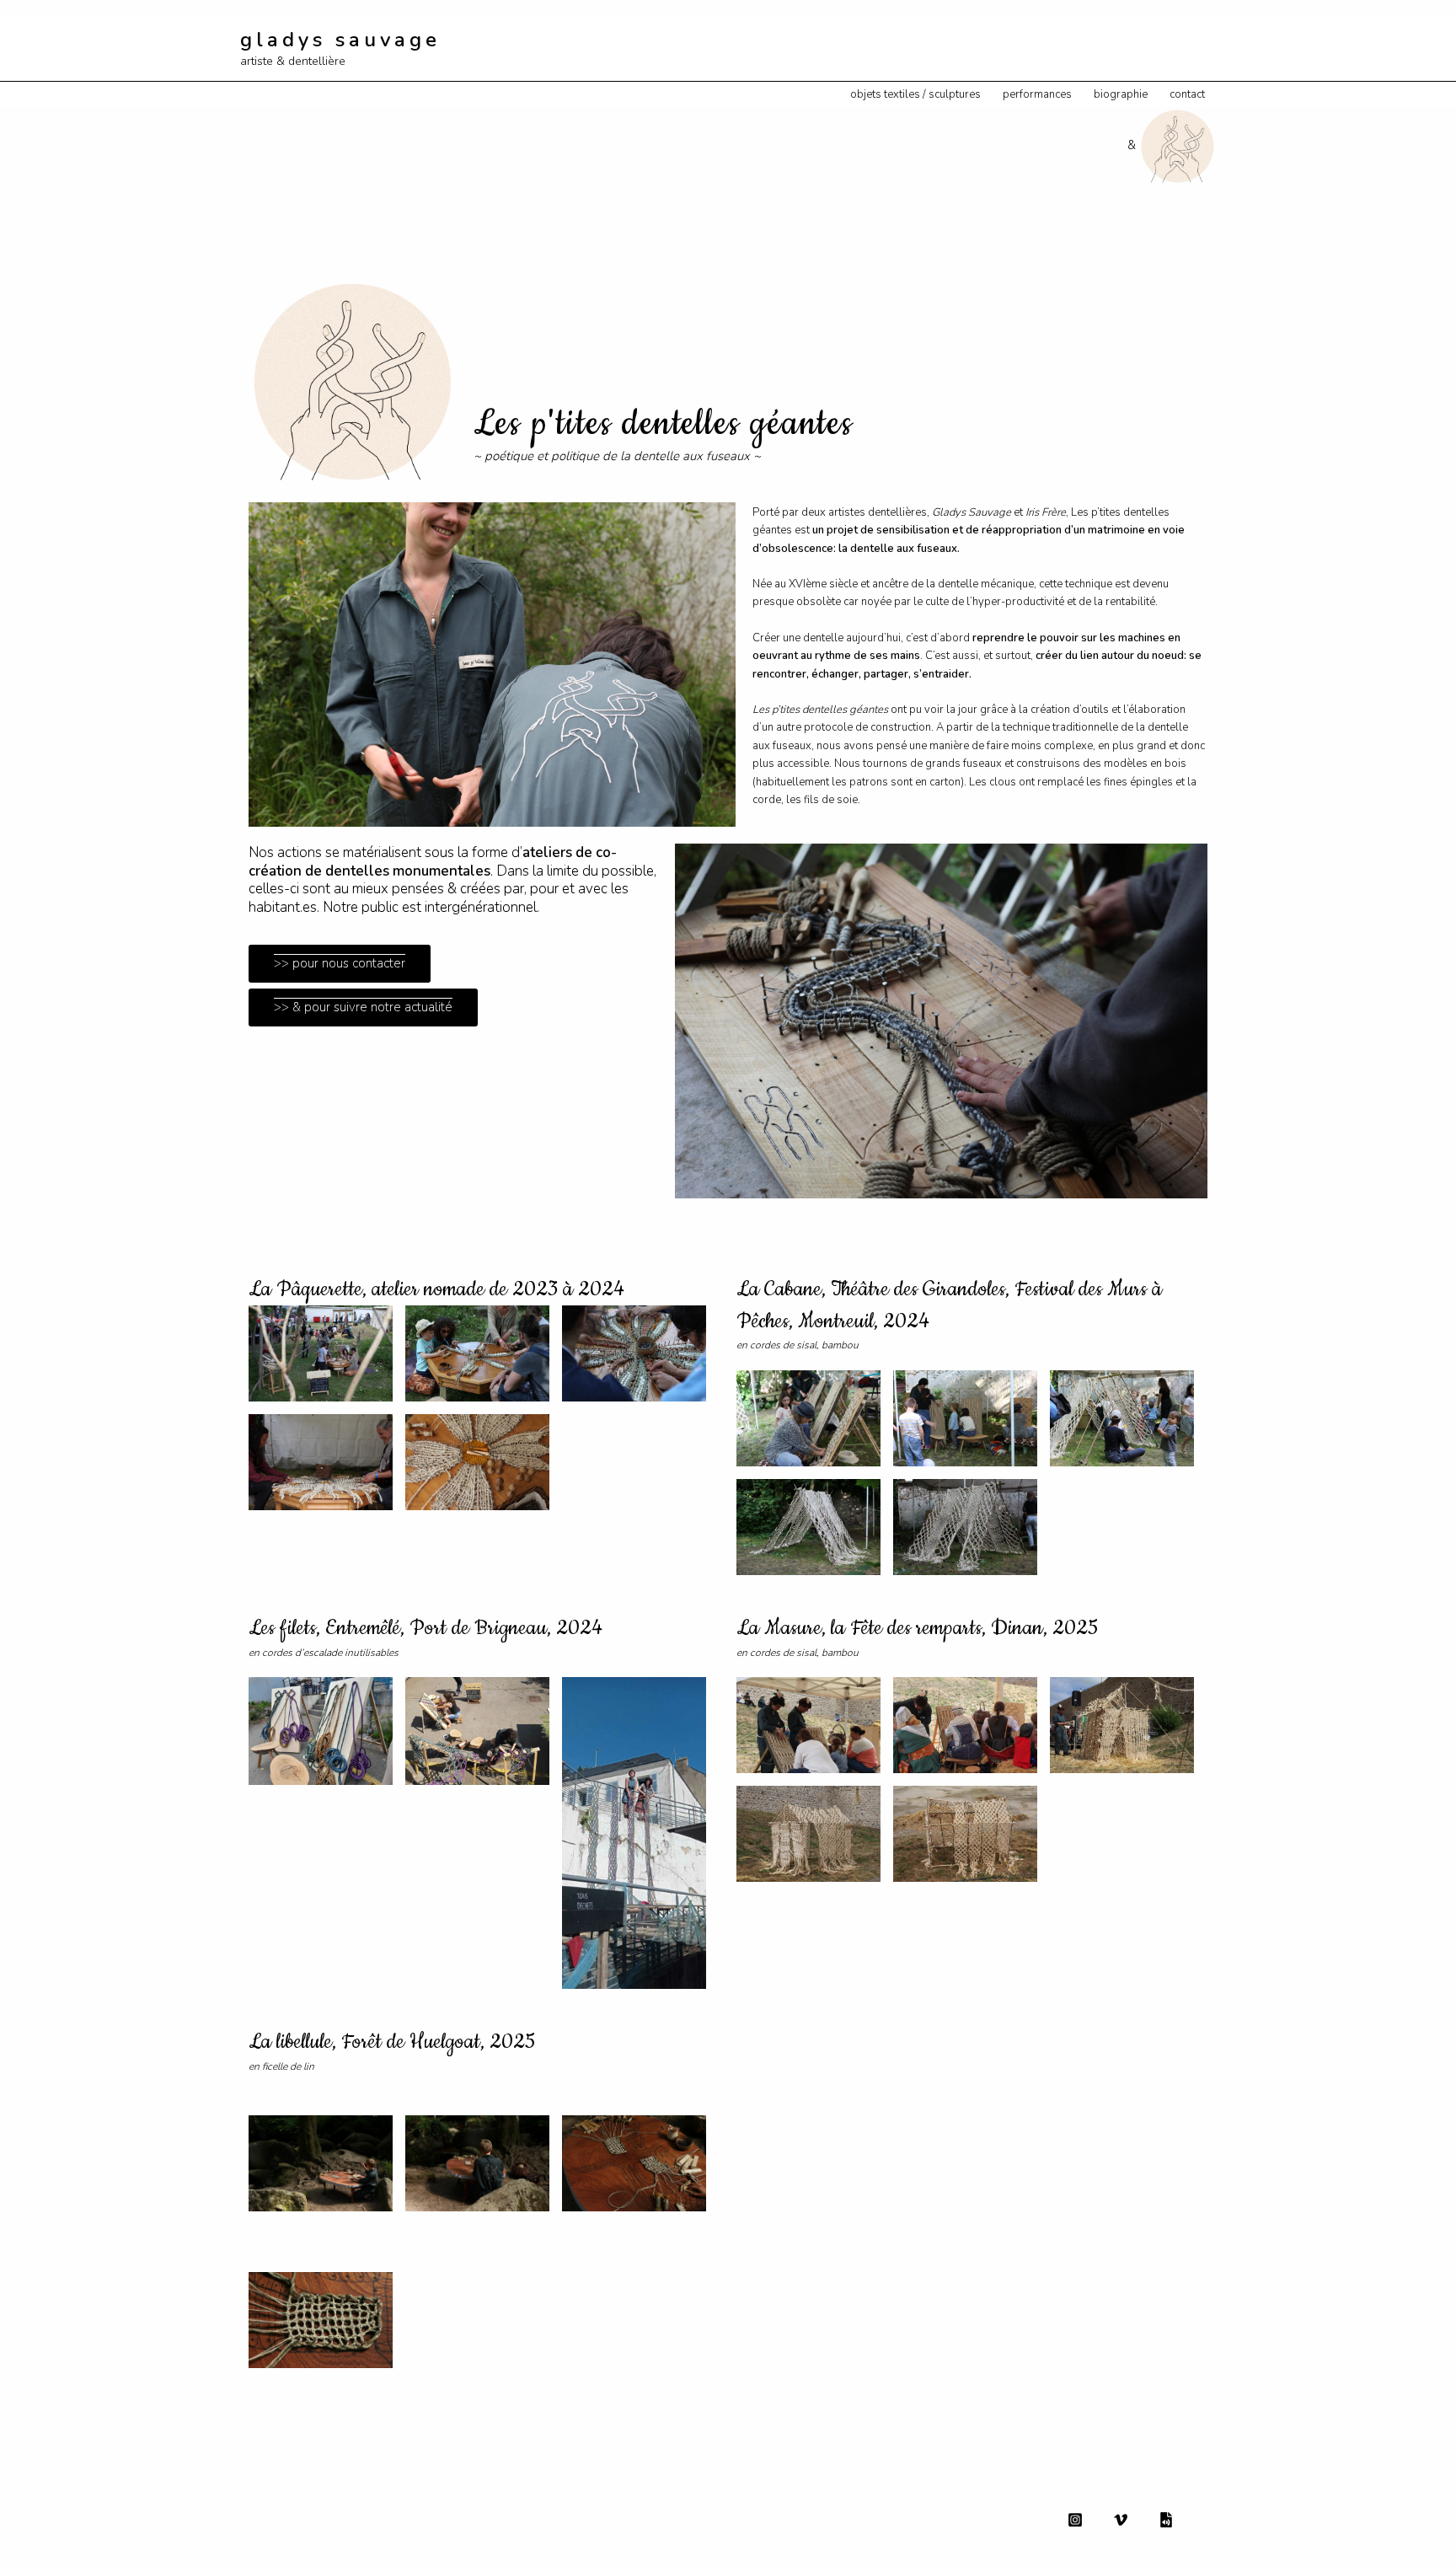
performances (1037, 94)
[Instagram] (1075, 2520)
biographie (1121, 94)
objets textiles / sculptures (915, 94)
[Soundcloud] (1166, 2520)
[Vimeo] (1121, 2520)
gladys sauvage (340, 40)
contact (1187, 94)
